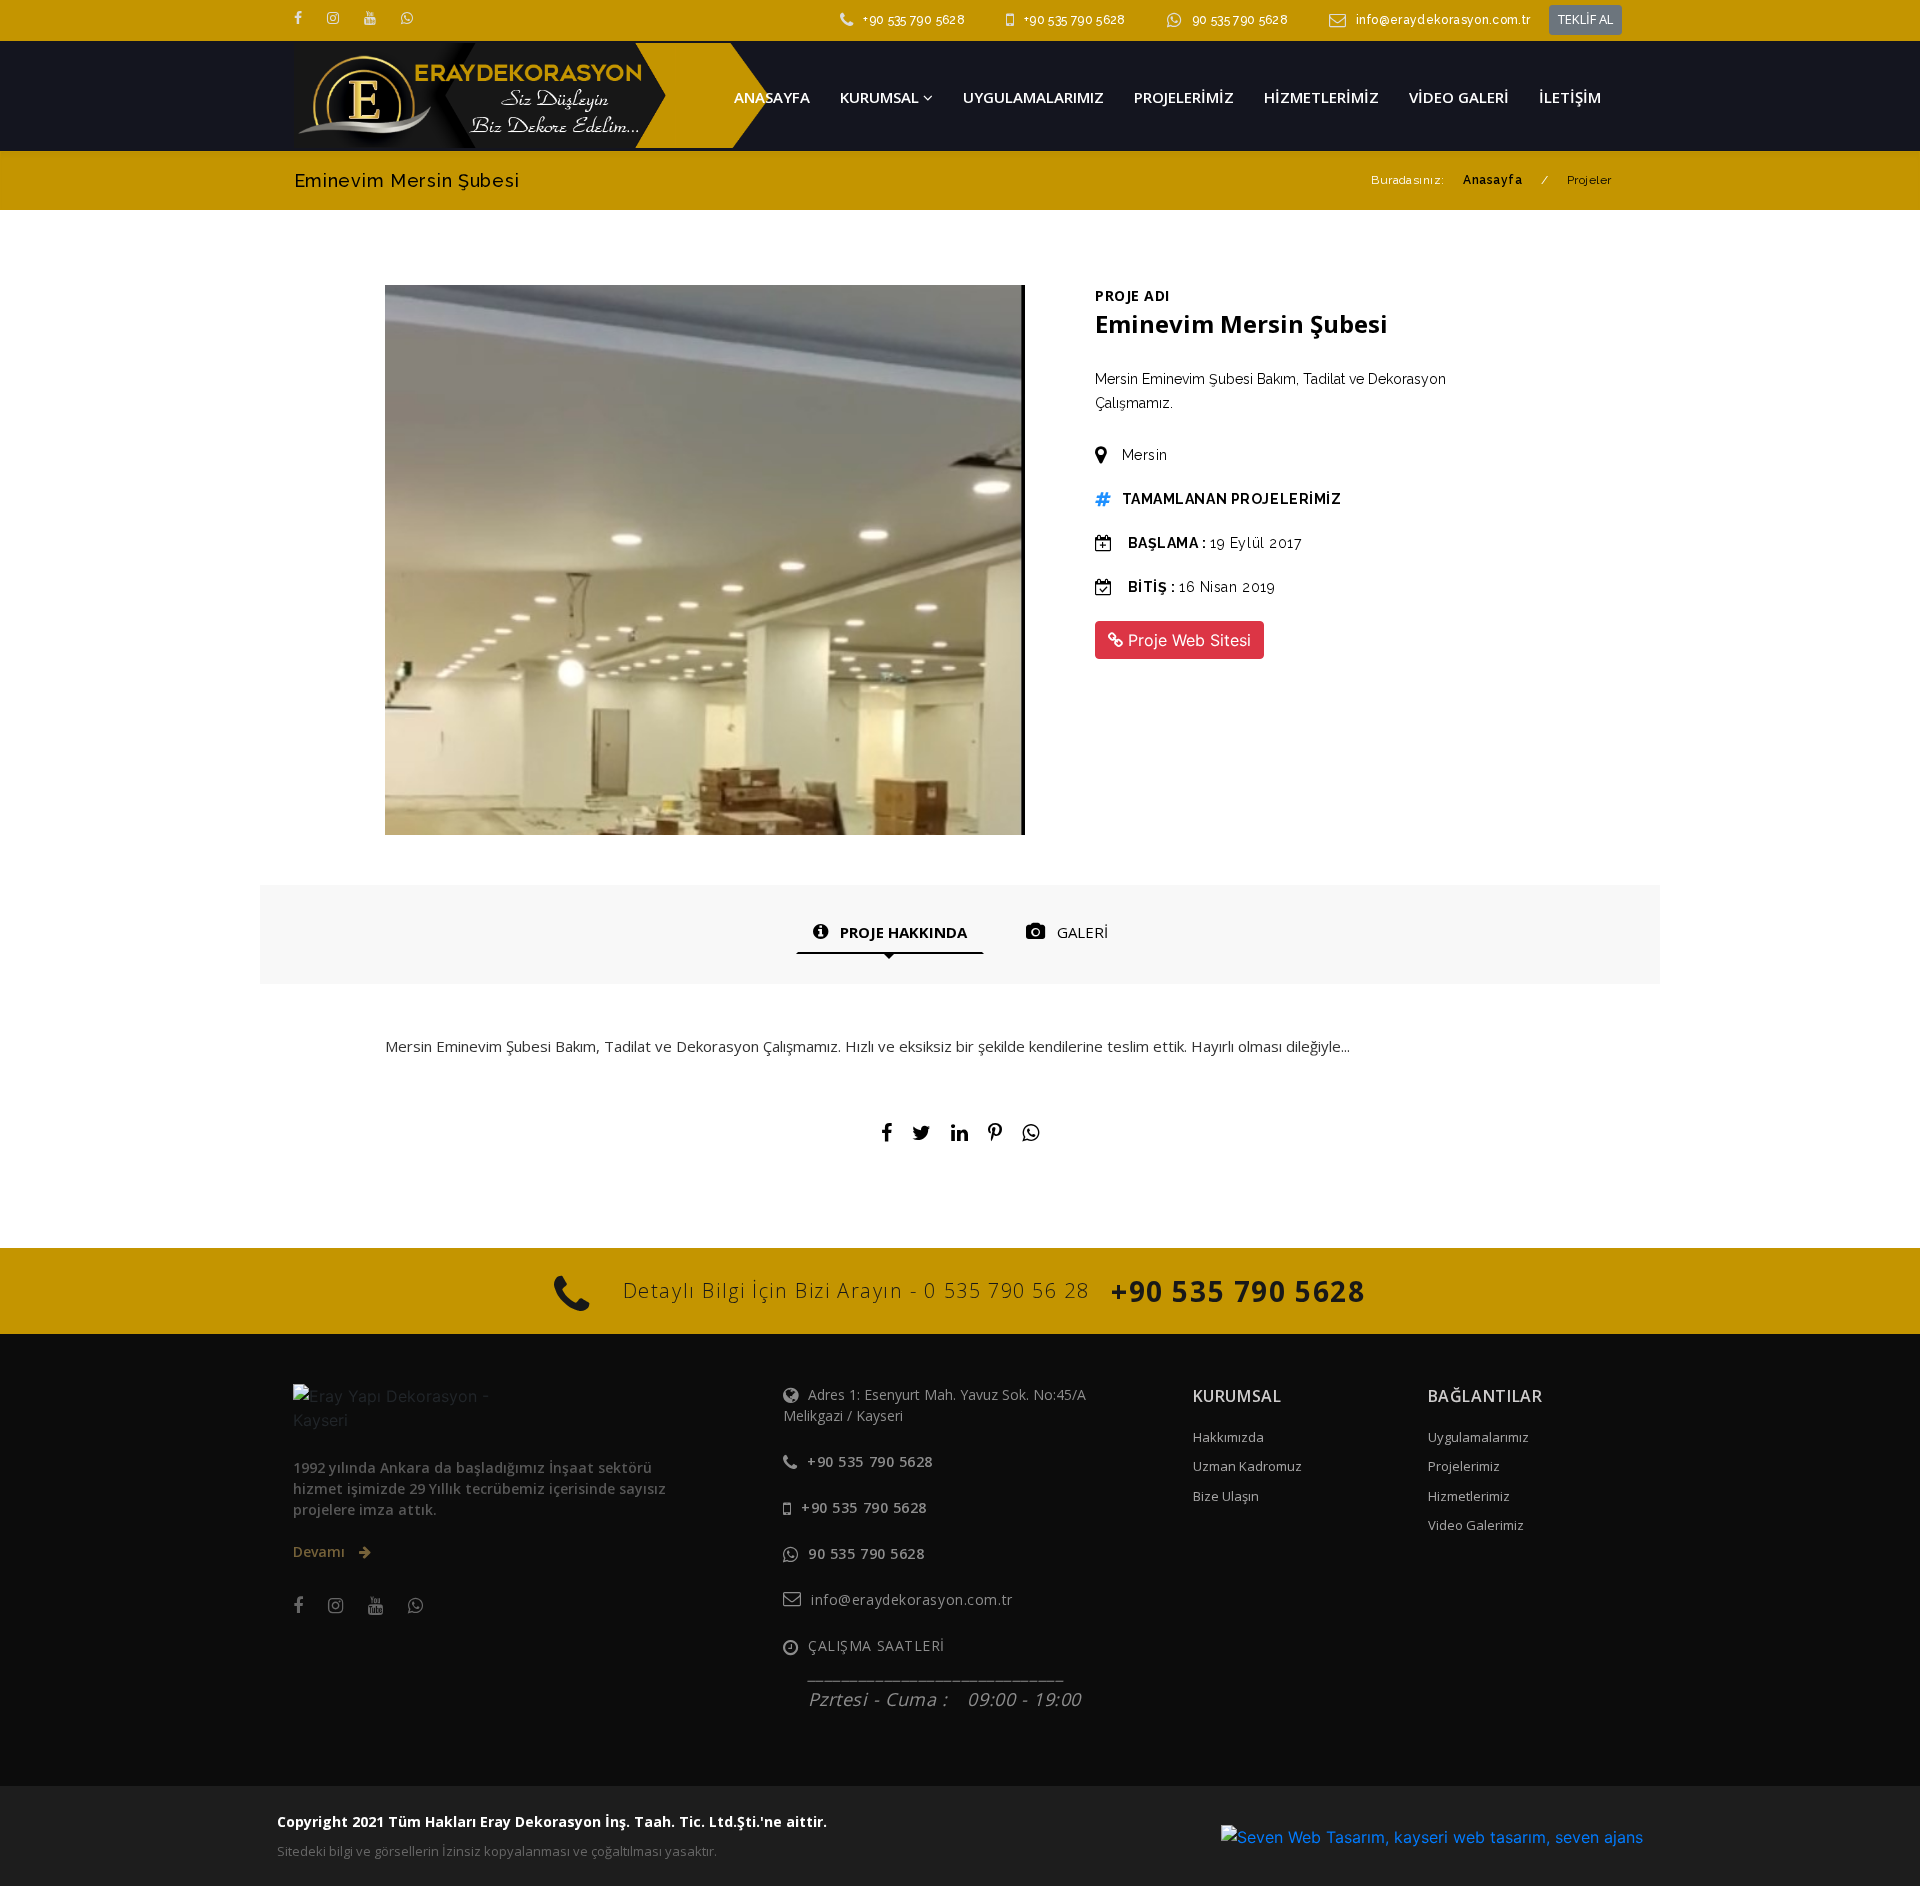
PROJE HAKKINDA (901, 932)
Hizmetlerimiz (1469, 1496)
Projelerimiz (1464, 1466)
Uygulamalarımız (1478, 1437)
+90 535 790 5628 (914, 20)
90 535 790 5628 (1240, 20)
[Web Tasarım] (1432, 1836)
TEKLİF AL (1585, 19)
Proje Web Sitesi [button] (1187, 640)
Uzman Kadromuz (1247, 1466)
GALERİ (1080, 932)
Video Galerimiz (1476, 1525)
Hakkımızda (1228, 1437)
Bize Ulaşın (1226, 1496)
